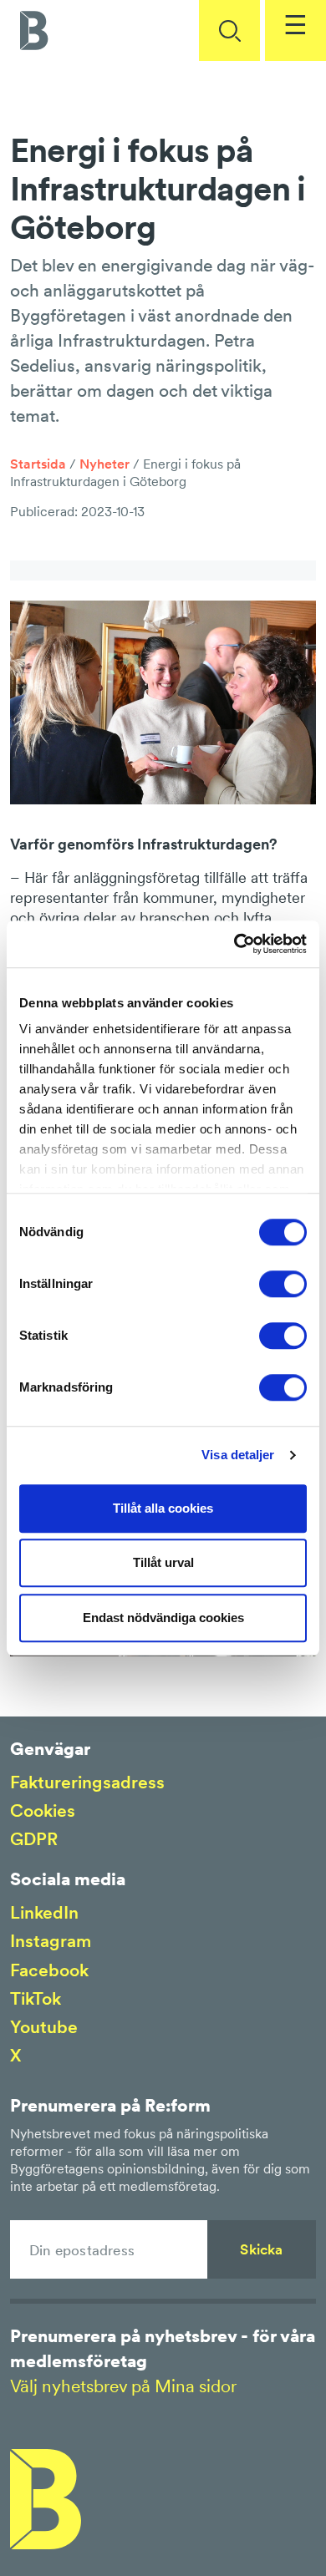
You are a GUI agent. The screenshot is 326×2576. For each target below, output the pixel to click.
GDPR (34, 1839)
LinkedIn (44, 1912)
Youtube (44, 2027)
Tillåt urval (163, 1562)
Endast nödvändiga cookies (163, 1618)
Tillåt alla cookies (163, 1508)
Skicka (261, 2249)
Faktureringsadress (87, 1782)
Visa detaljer (238, 1455)
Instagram (51, 1941)
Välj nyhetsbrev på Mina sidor (123, 2386)
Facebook (49, 1970)
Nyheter (104, 464)
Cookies (43, 1810)
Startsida (38, 464)
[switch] (283, 1284)
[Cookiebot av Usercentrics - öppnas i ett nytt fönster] (234, 944)
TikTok (36, 1998)
